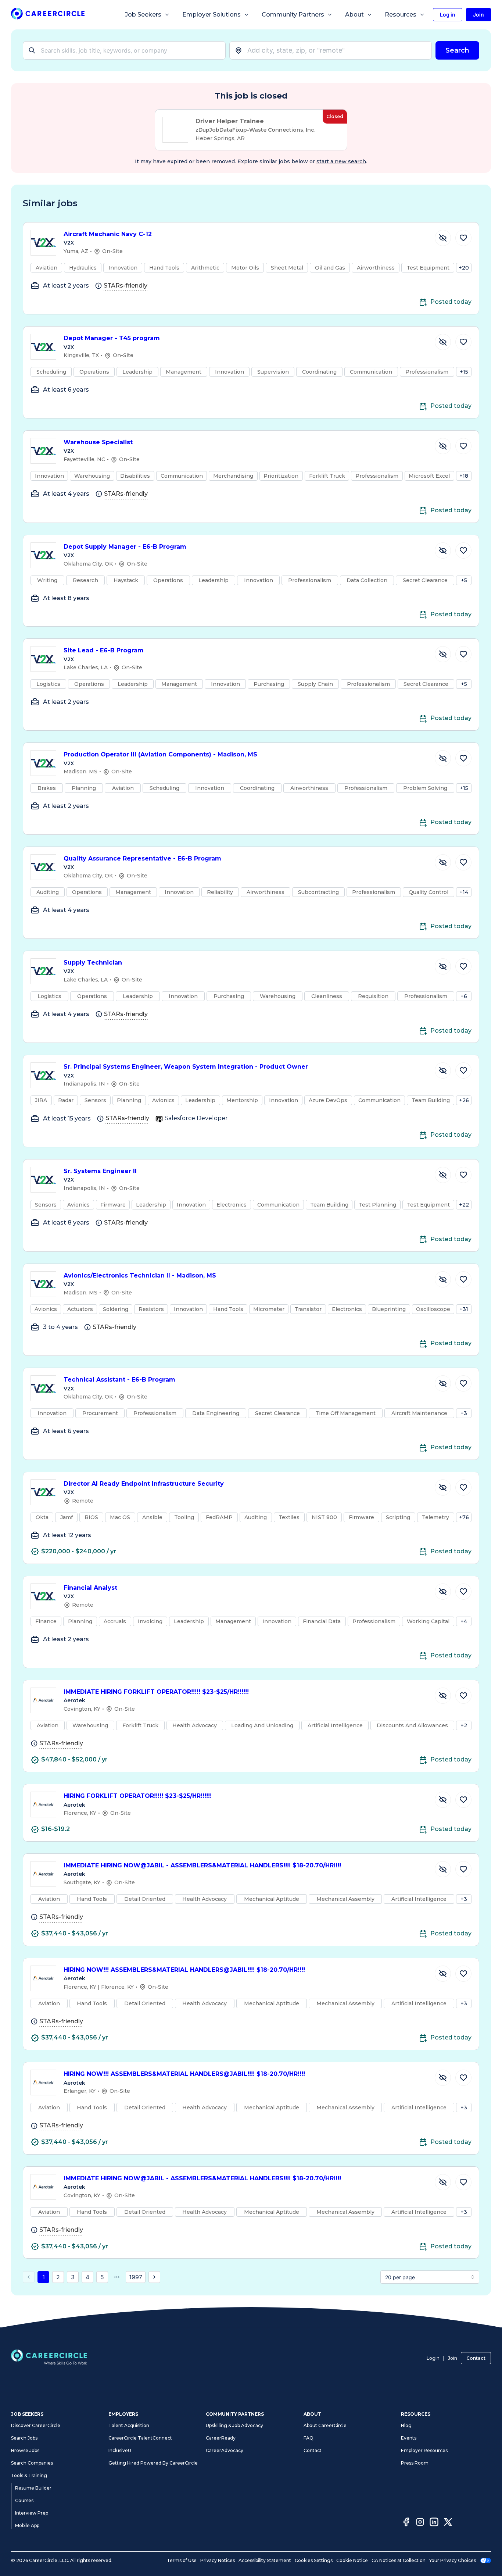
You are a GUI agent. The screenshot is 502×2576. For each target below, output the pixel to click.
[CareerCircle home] (48, 15)
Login (433, 2358)
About (354, 15)
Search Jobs (24, 2438)
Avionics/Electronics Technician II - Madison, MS (140, 1275)
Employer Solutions (211, 15)
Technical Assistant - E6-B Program (119, 1380)
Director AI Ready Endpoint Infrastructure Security (144, 1484)
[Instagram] (420, 2523)
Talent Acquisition (129, 2425)
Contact (476, 2358)
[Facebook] (406, 2523)
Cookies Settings (314, 2560)
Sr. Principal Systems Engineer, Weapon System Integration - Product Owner (186, 1067)
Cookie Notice (352, 2560)
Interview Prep (32, 2513)
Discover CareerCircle (36, 2425)
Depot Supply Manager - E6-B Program (125, 547)
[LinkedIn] (434, 2523)
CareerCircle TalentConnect (140, 2438)
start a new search (341, 161)
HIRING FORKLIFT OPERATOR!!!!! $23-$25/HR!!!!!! (138, 1796)
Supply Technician (93, 963)
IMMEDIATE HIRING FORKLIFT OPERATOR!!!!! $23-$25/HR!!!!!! (156, 1692)
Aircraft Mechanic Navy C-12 (108, 234)
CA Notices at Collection (399, 2560)
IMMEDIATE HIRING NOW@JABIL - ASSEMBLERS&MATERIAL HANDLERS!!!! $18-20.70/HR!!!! (202, 1865)
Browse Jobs (25, 2450)
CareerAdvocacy (225, 2450)
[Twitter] (448, 2523)
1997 (136, 2277)
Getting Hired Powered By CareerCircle (153, 2463)
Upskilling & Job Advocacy (234, 2425)
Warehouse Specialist (98, 442)
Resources (401, 15)
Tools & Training (29, 2475)
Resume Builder (33, 2488)
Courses (24, 2500)
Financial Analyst (90, 1588)
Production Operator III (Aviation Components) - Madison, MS (160, 754)
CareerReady (221, 2438)
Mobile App (27, 2525)
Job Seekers (143, 15)
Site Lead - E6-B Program (104, 650)
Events (409, 2438)
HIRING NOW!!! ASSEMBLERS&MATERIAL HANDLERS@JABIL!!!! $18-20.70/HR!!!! (184, 1970)
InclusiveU (120, 2450)
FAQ (309, 2438)
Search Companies (32, 2463)
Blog (406, 2425)
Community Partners (293, 15)
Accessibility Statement (265, 2560)
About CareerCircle (325, 2425)
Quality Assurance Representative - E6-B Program (142, 858)
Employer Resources (424, 2450)
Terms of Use (182, 2560)
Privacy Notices (218, 2560)
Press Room (415, 2463)
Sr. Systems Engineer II (100, 1171)
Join (453, 2358)
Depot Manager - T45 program (112, 338)
